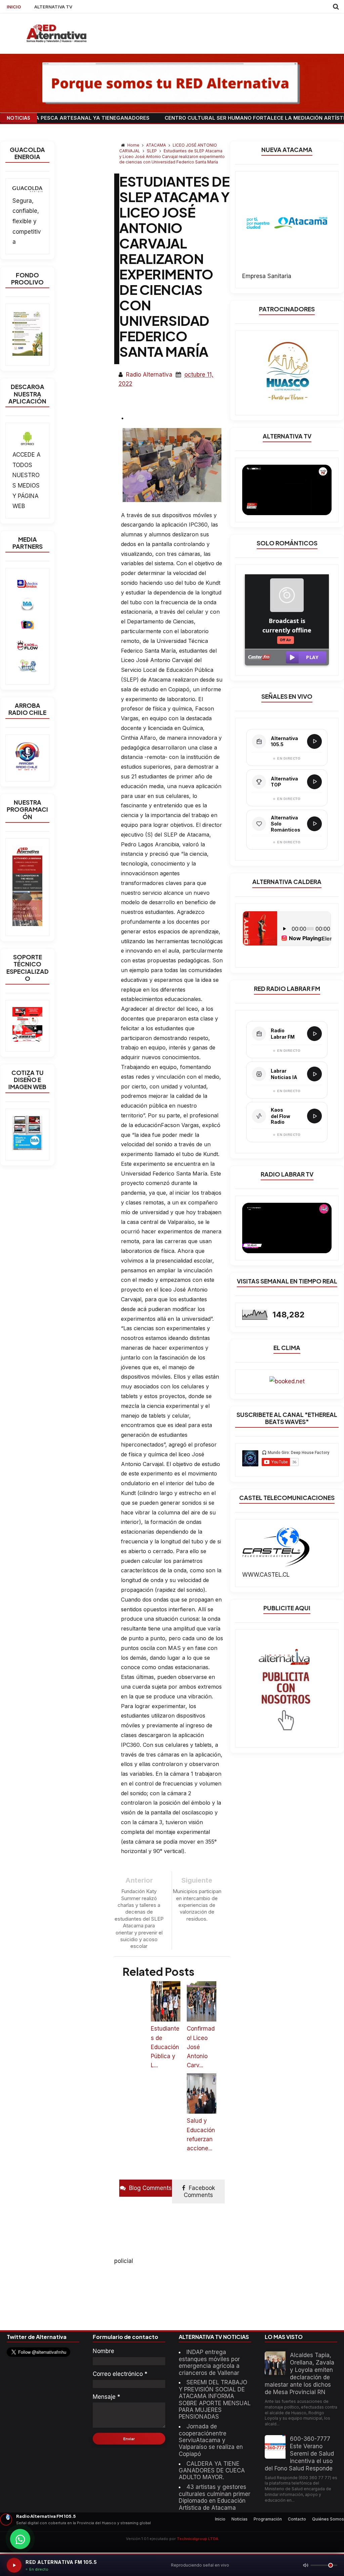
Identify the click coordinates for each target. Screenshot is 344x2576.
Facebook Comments (199, 2191)
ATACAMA (157, 145)
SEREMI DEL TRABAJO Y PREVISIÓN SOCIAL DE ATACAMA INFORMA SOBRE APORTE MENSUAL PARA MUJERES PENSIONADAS (215, 2399)
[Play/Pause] (14, 2565)
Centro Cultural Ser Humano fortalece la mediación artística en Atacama (210, 118)
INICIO (14, 7)
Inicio (220, 2519)
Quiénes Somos (328, 2519)
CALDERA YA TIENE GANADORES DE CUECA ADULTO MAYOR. (212, 2471)
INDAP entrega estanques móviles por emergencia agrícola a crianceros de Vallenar (209, 2362)
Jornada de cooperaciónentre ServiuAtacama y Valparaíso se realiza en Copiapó (211, 2440)
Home (133, 145)
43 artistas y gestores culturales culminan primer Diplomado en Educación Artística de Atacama (214, 2497)
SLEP (152, 151)
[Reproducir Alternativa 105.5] (314, 741)
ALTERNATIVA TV (53, 7)
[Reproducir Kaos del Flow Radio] (314, 1116)
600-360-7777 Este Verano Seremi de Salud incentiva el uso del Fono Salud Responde (299, 2454)
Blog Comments (149, 2188)
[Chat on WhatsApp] (20, 2539)
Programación (268, 2519)
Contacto (297, 2519)
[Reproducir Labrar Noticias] (314, 1074)
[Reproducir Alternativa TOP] (314, 782)
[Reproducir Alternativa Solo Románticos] (314, 824)
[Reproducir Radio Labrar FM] (314, 1034)
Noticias (240, 2519)
